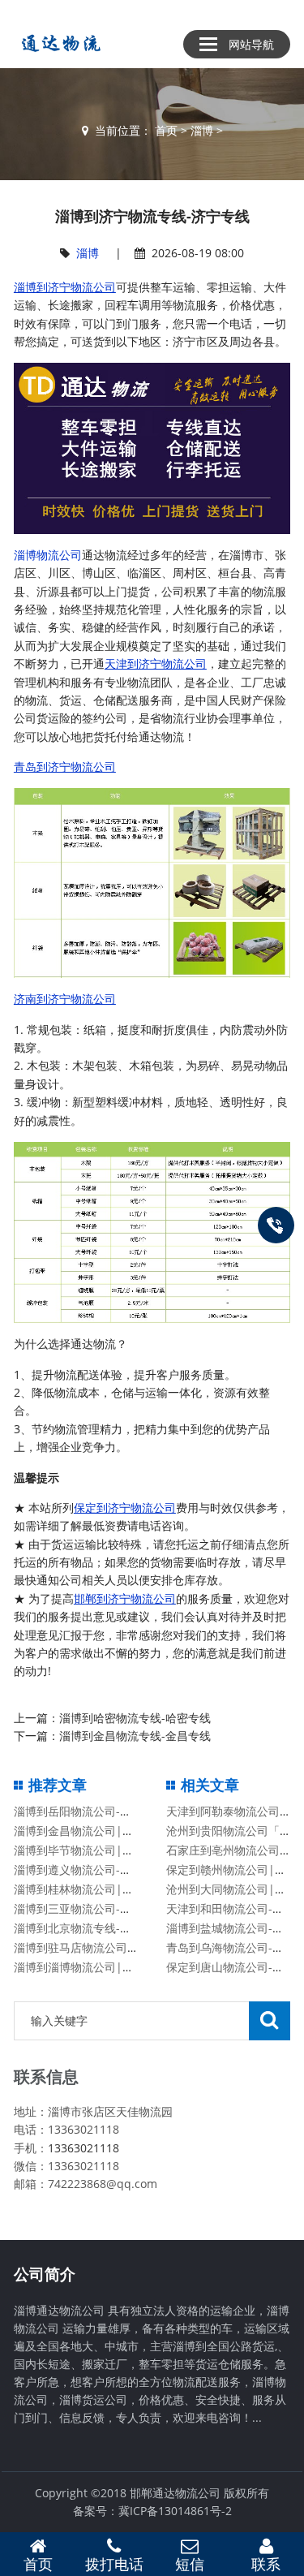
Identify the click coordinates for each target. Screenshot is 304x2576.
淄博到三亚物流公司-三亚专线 (90, 1908)
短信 (190, 2564)
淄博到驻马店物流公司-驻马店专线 (101, 1947)
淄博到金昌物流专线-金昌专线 (135, 1736)
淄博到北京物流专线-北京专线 (90, 1928)
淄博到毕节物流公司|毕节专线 (91, 1850)
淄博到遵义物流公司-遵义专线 (90, 1870)
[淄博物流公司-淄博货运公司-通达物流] (58, 43)
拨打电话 (114, 2564)
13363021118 (83, 2148)
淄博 (202, 130)
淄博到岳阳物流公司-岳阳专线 (90, 1811)
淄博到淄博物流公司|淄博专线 (91, 1967)
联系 (266, 2564)
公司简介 (45, 2274)
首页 (166, 130)
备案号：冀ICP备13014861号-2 (152, 2511)
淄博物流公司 (48, 555)
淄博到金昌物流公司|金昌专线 (91, 1831)
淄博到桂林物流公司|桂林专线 (91, 1889)
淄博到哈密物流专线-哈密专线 (135, 1718)
